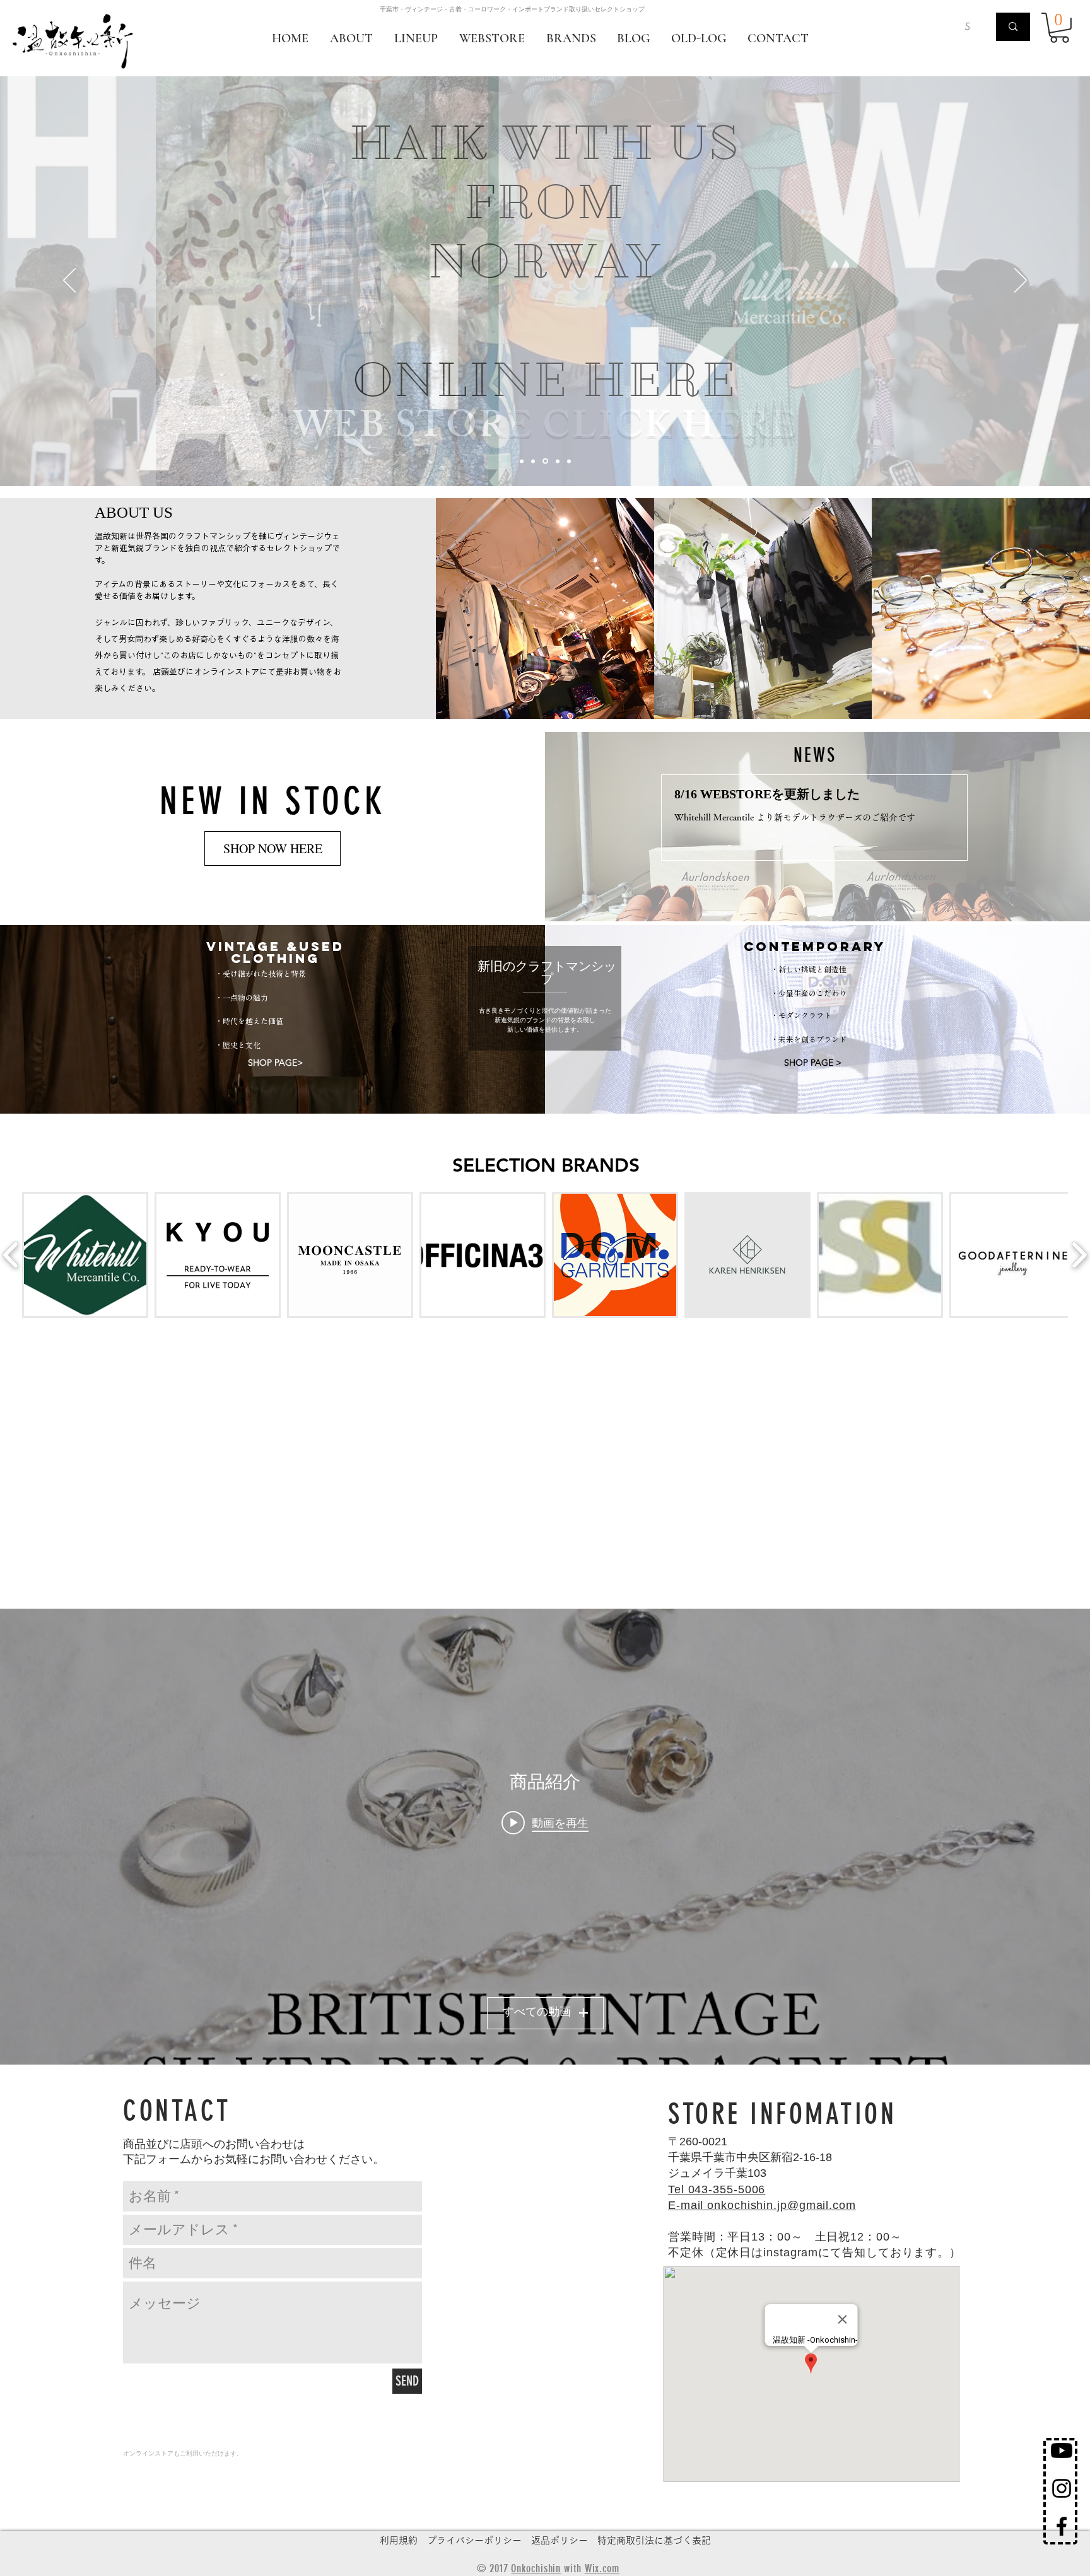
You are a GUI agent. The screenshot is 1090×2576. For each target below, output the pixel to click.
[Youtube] (1062, 2451)
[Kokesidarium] (558, 461)
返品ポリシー (560, 2540)
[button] (1059, 28)
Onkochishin (536, 2568)
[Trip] (545, 461)
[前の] (69, 281)
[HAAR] (533, 461)
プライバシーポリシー (474, 2540)
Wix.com (602, 2568)
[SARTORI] (522, 461)
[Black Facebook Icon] (1062, 2526)
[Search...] (1013, 27)
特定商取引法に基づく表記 (654, 2540)
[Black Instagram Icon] (1062, 2488)
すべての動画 (537, 2013)
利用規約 (399, 2540)
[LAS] (569, 461)
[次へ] (1021, 281)
